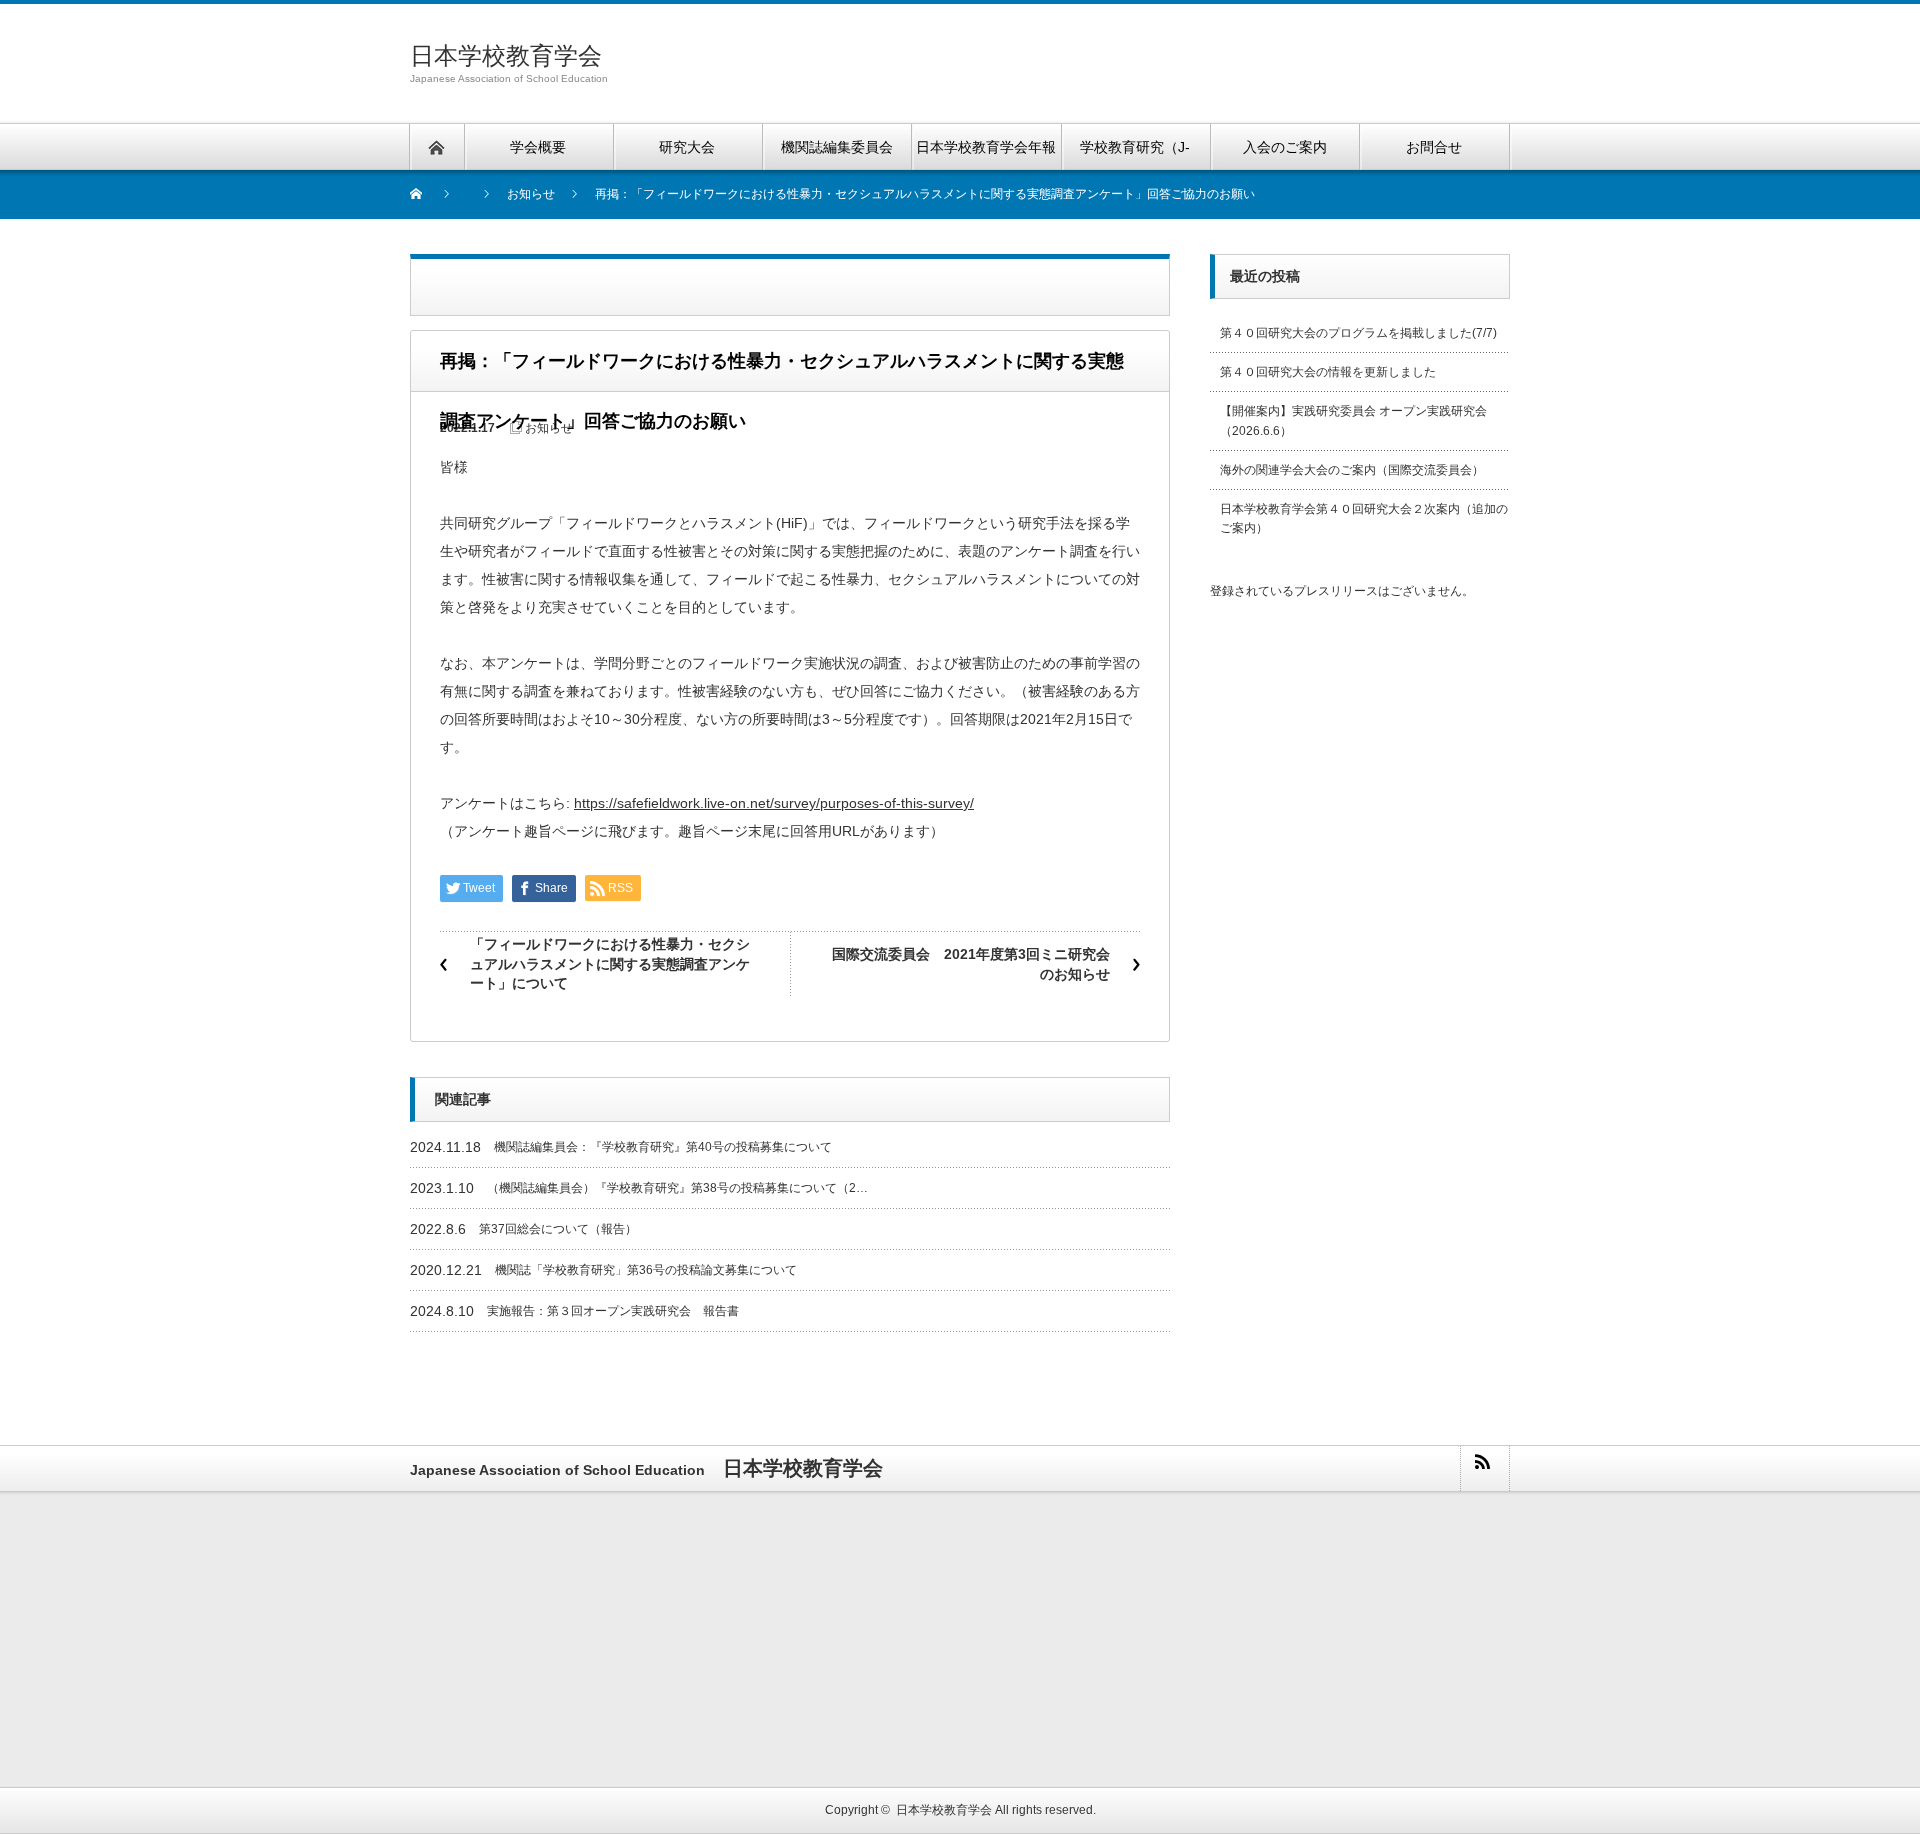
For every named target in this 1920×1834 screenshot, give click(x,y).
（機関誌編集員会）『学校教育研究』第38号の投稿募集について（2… (677, 1188)
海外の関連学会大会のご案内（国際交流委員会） (1352, 470)
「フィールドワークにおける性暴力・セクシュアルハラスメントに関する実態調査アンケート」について (610, 963)
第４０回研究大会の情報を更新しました (1328, 372)
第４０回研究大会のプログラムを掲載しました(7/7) (1358, 333)
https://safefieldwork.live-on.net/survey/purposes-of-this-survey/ (774, 803)
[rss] (1484, 1468)
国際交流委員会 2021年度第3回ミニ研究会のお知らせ (971, 964)
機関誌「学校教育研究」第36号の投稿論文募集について (646, 1270)
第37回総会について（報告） (558, 1229)
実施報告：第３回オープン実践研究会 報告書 (613, 1311)
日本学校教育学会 (506, 55)
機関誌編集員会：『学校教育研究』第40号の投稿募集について (663, 1147)
